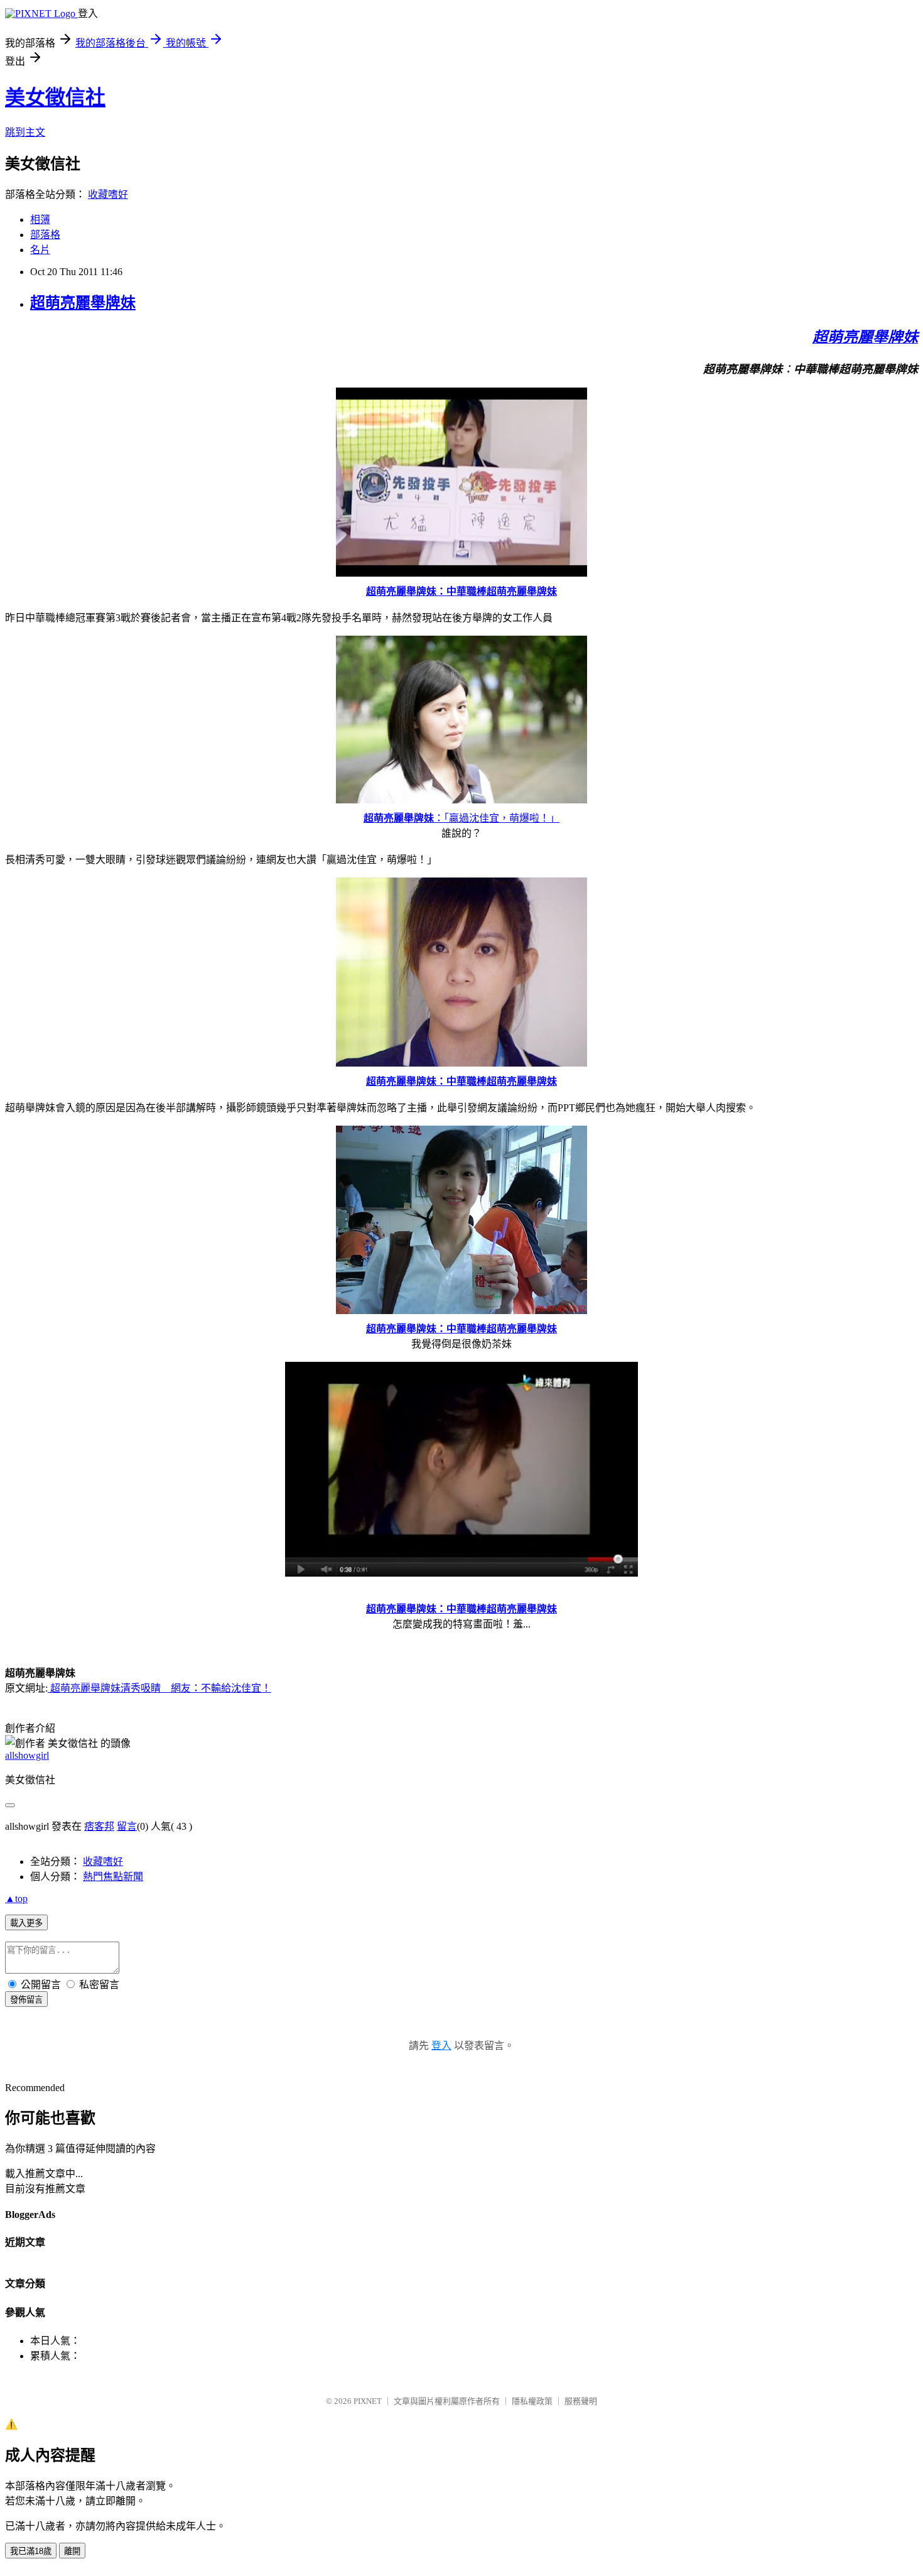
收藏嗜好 (108, 194)
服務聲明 (581, 2401)
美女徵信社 (55, 97)
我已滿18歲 (31, 2551)
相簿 (40, 220)
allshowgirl (27, 1755)
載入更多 (26, 1923)
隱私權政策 (532, 2401)
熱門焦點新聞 (113, 1877)
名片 (40, 250)
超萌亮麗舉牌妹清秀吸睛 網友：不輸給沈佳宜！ (159, 1688)
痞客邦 (99, 1826)
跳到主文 (25, 132)
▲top (16, 1899)
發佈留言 (26, 2000)
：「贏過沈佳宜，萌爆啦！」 (462, 818)
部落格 (45, 235)
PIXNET (368, 2401)
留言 (127, 1826)
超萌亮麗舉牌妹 (83, 303)
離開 (72, 2551)
